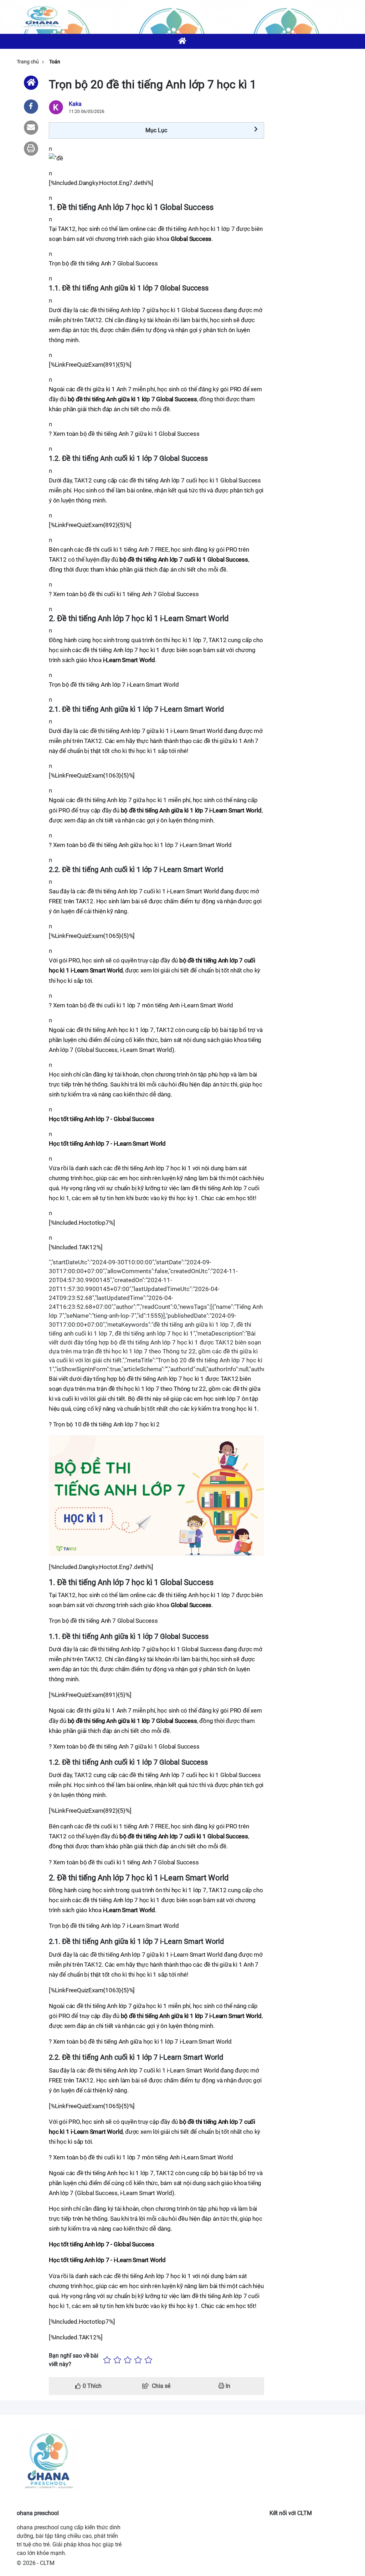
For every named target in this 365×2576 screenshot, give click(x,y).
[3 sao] (128, 2360)
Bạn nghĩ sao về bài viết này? (74, 2360)
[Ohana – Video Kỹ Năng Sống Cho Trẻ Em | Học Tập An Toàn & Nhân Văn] (42, 17)
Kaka (75, 104)
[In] (31, 149)
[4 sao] (138, 2360)
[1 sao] (107, 2360)
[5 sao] (148, 2360)
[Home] (31, 83)
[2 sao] (117, 2360)
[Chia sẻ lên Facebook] (31, 107)
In (227, 2386)
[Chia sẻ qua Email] (31, 128)
